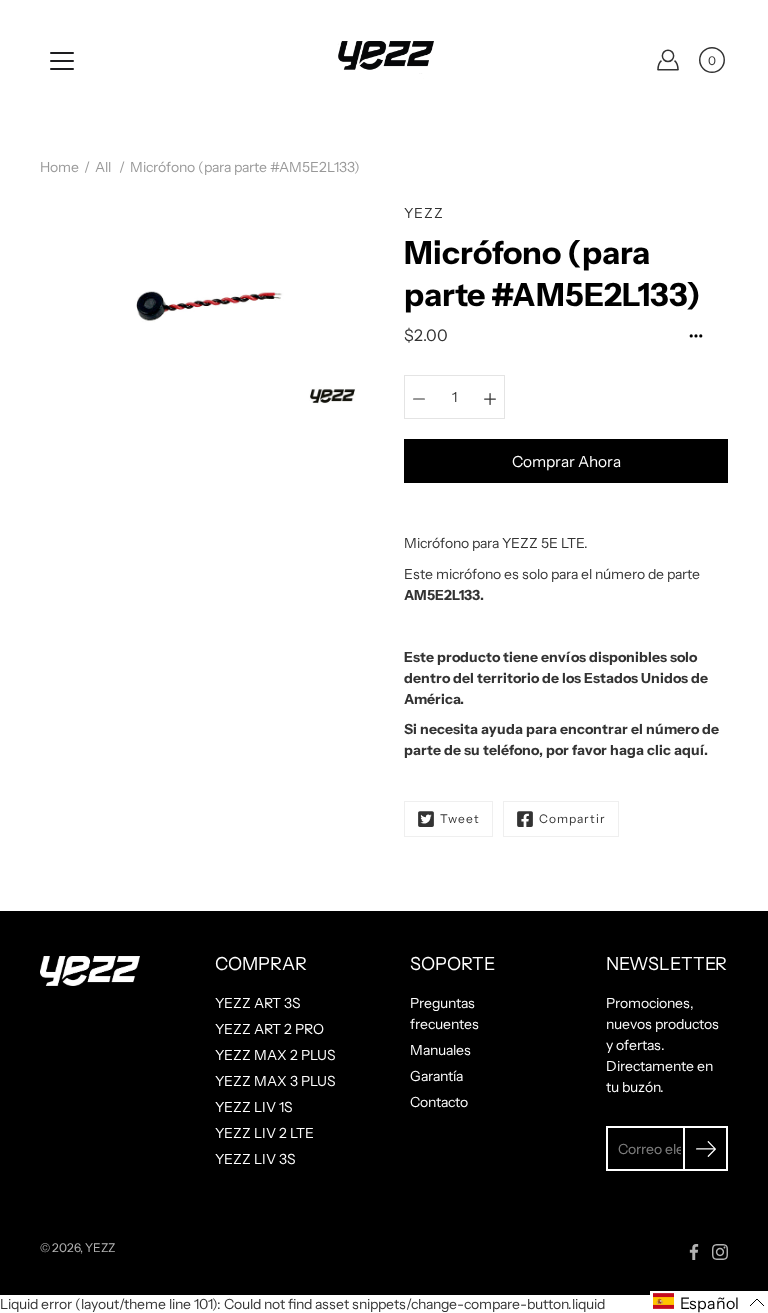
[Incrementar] (490, 397)
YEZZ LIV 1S (254, 1107)
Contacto (439, 1102)
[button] (709, 1302)
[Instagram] (720, 1252)
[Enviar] (705, 1148)
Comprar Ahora (566, 461)
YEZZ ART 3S (258, 1003)
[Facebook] (694, 1252)
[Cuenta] (668, 60)
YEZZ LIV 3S (255, 1159)
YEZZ (100, 1247)
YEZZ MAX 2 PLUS (275, 1055)
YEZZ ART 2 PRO (269, 1029)
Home (59, 167)
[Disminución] (419, 397)
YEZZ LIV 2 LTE (264, 1133)
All (103, 167)
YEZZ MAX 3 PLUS (275, 1081)
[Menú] (62, 61)
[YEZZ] (384, 60)
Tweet (460, 818)
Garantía (436, 1076)
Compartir (572, 818)
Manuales (440, 1050)
